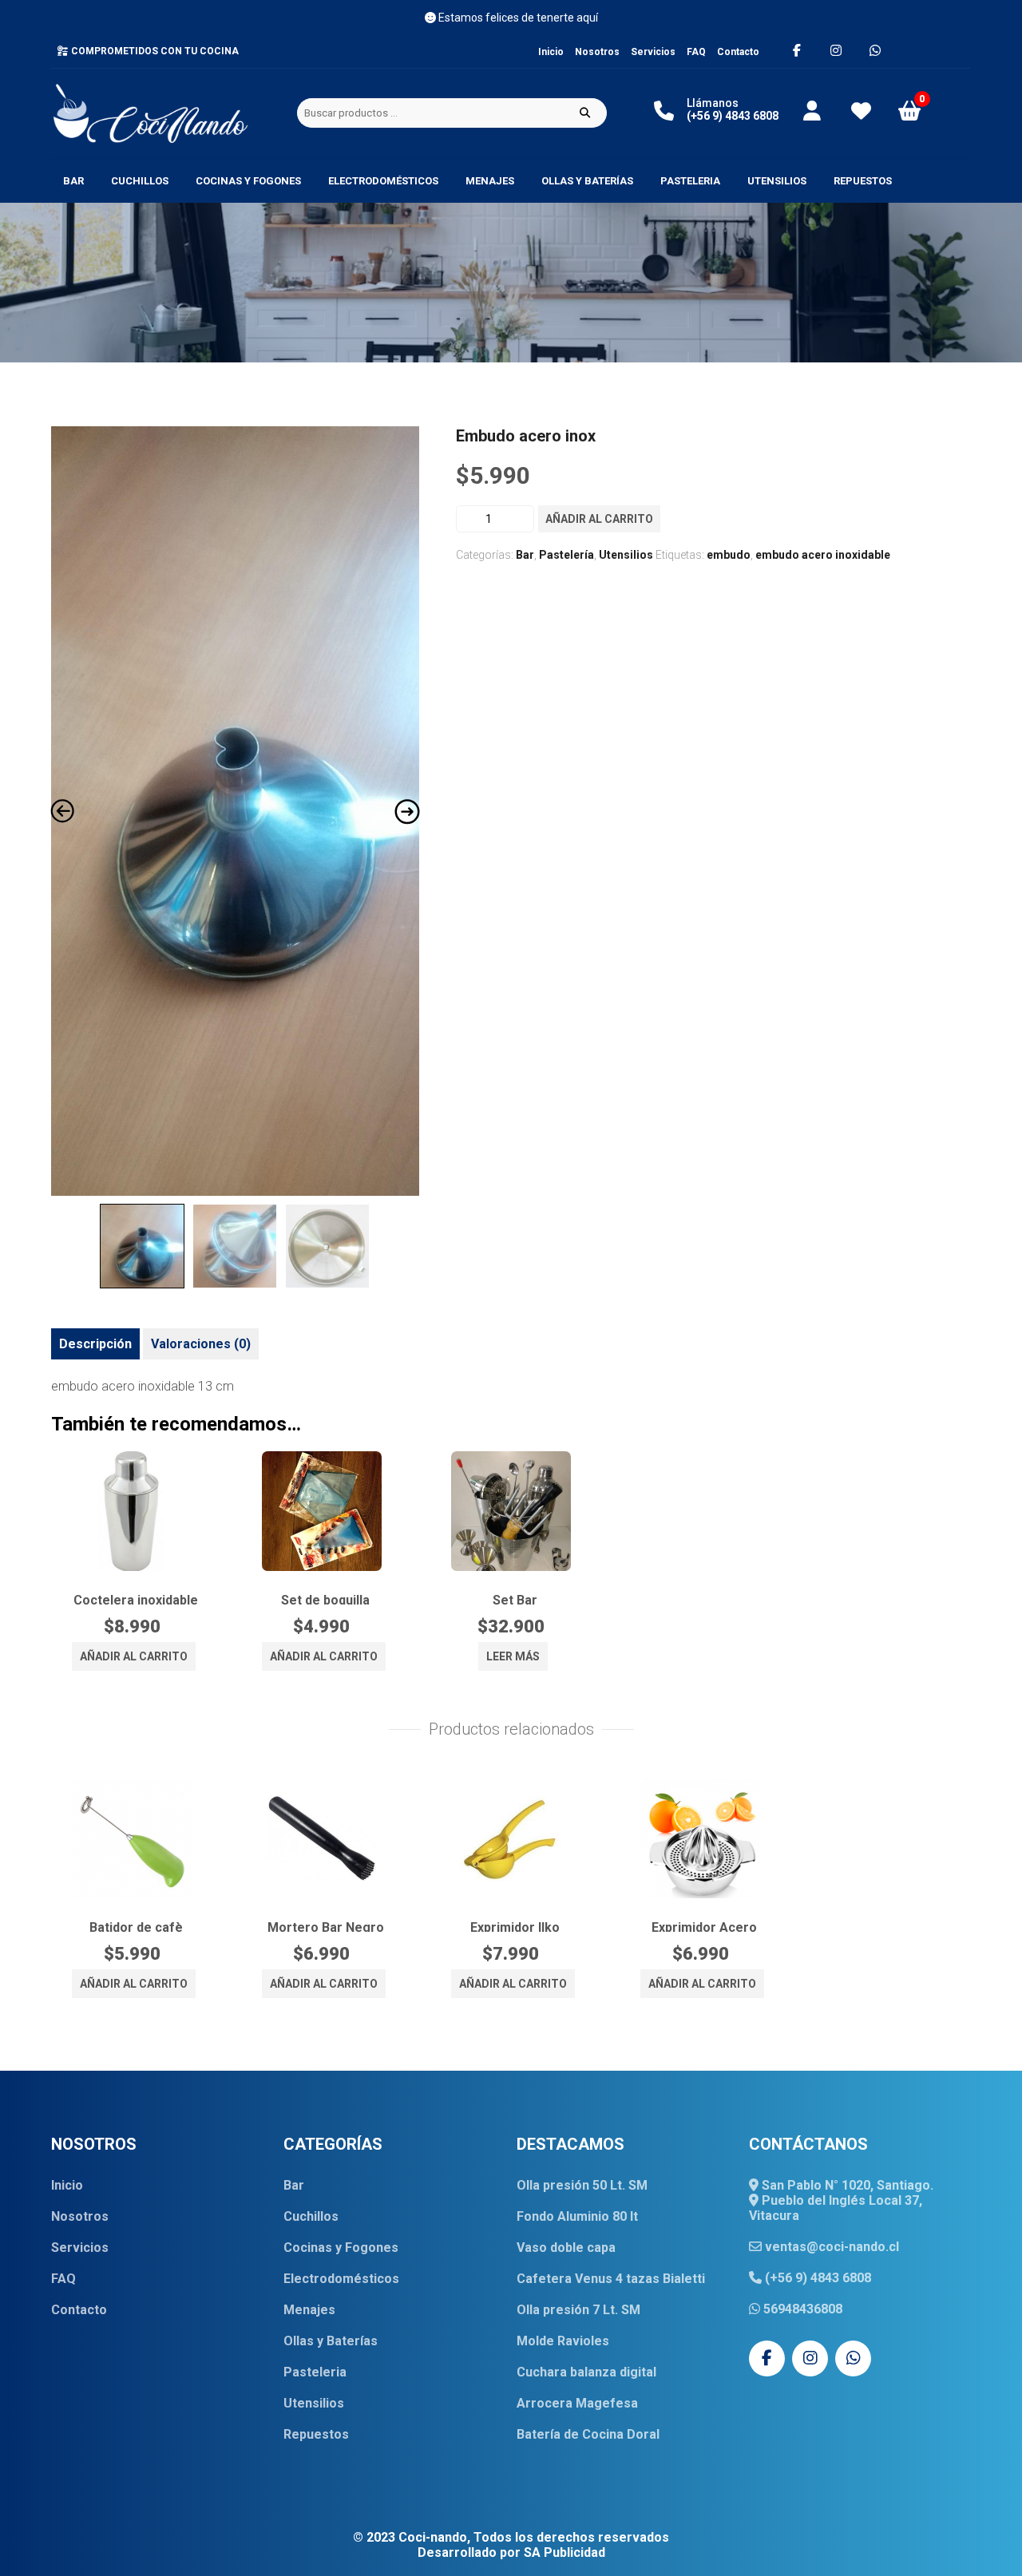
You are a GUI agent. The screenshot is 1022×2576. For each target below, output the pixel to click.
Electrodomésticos (383, 181)
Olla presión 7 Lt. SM (578, 2310)
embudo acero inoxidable (823, 555)
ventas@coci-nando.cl (830, 2247)
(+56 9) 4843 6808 (816, 2278)
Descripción (95, 1344)
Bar (73, 181)
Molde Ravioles (563, 2341)
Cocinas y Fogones (248, 181)
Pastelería (566, 555)
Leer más (513, 1656)
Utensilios (777, 181)
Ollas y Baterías (587, 181)
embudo (729, 555)
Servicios (653, 52)
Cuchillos (140, 181)
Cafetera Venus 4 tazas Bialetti (611, 2279)
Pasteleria (690, 181)
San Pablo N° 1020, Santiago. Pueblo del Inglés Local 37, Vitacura (841, 2200)
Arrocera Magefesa (577, 2403)
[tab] (95, 1344)
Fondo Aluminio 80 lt (577, 2216)
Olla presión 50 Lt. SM (582, 2185)
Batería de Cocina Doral (588, 2434)
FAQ (696, 52)
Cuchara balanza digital (586, 2372)
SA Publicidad (564, 2552)
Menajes (490, 181)
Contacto (738, 52)
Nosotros (597, 52)
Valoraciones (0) (201, 1344)
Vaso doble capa (566, 2248)
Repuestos (863, 181)
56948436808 (801, 2309)
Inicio (551, 52)
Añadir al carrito (599, 519)
